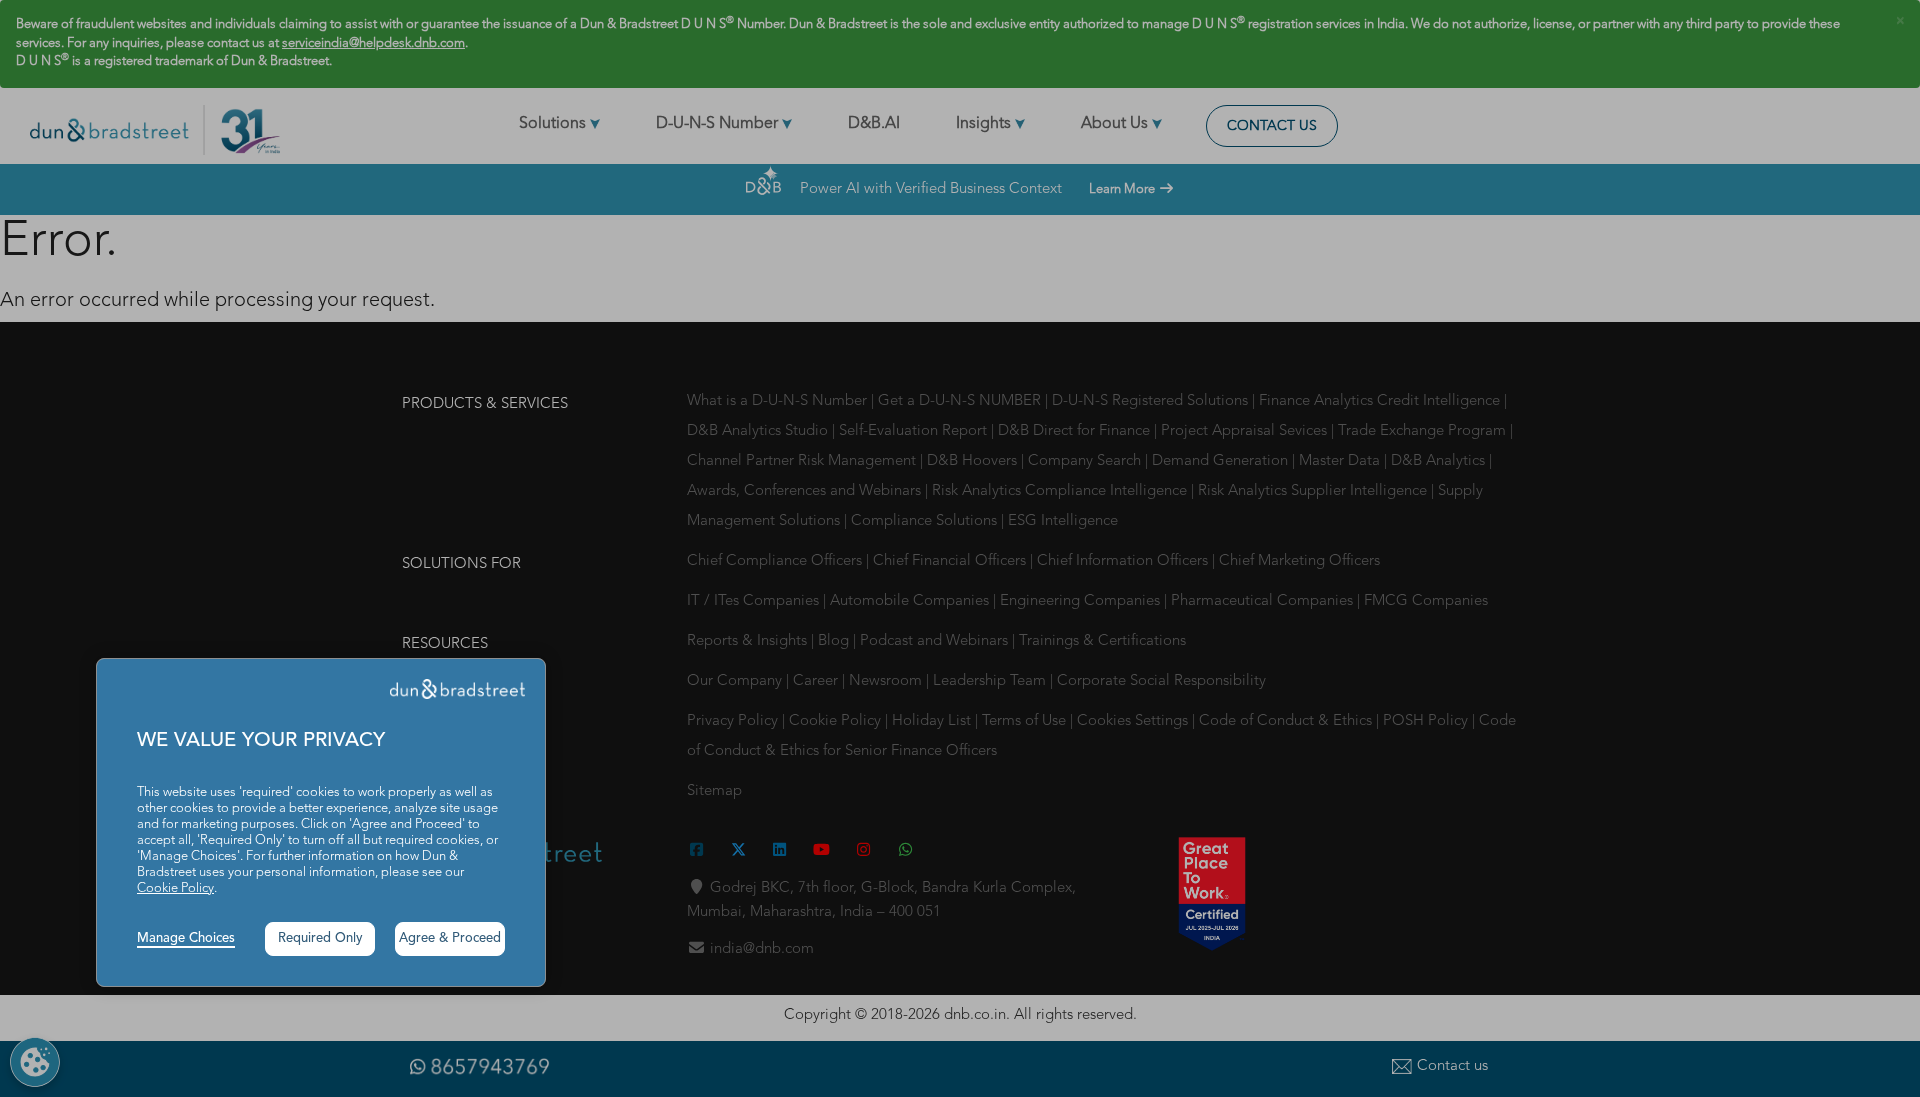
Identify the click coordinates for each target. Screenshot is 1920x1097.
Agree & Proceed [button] (450, 938)
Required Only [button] (320, 938)
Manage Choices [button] (186, 938)
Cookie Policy (175, 888)
